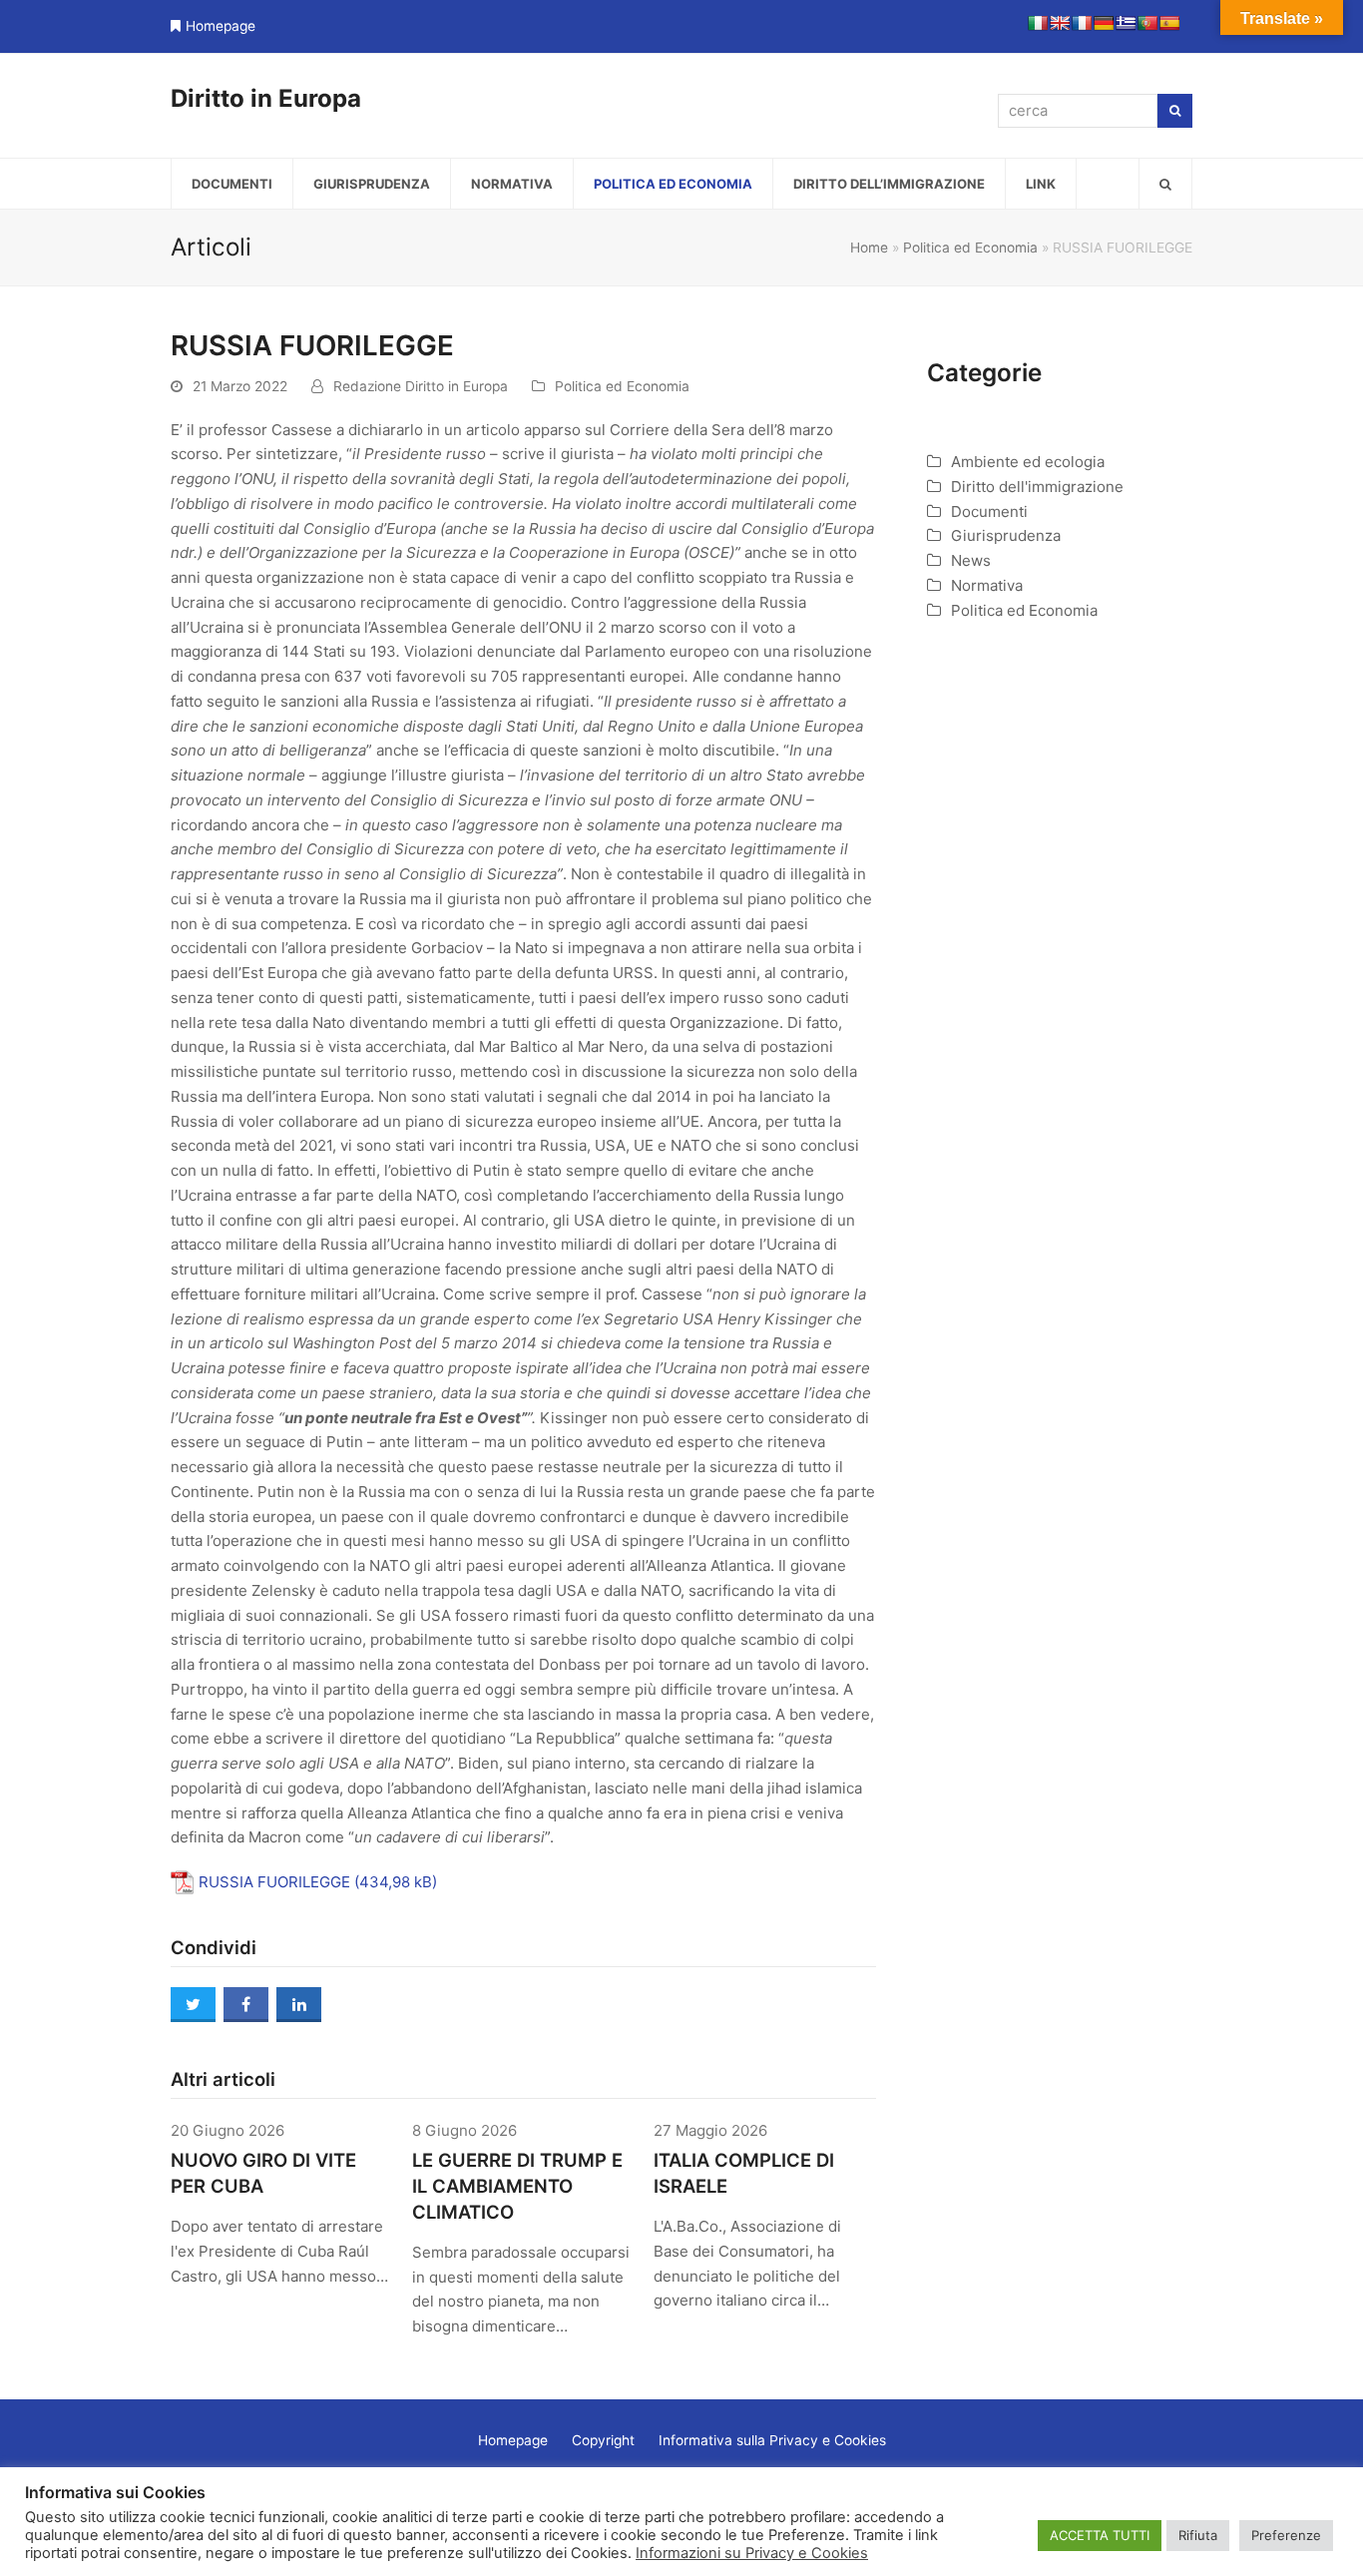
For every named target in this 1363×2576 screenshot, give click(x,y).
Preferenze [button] (1286, 2535)
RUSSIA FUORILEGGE (274, 1882)
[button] (1165, 184)
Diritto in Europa (266, 98)
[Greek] (1126, 23)
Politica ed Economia (970, 248)
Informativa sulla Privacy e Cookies (772, 2440)
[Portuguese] (1147, 23)
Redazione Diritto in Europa (421, 386)
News (971, 560)
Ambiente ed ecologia (1028, 462)
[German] (1104, 23)
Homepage (221, 26)
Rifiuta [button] (1198, 2535)
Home (869, 248)
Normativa (987, 585)
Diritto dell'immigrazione (1037, 487)
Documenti (989, 512)
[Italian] (1038, 23)
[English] (1060, 23)
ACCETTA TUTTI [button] (1100, 2535)
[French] (1082, 23)
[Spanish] (1169, 23)
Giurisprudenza (1006, 535)
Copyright (603, 2440)
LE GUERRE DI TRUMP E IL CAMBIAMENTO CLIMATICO (517, 2186)
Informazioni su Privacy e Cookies (752, 2553)
